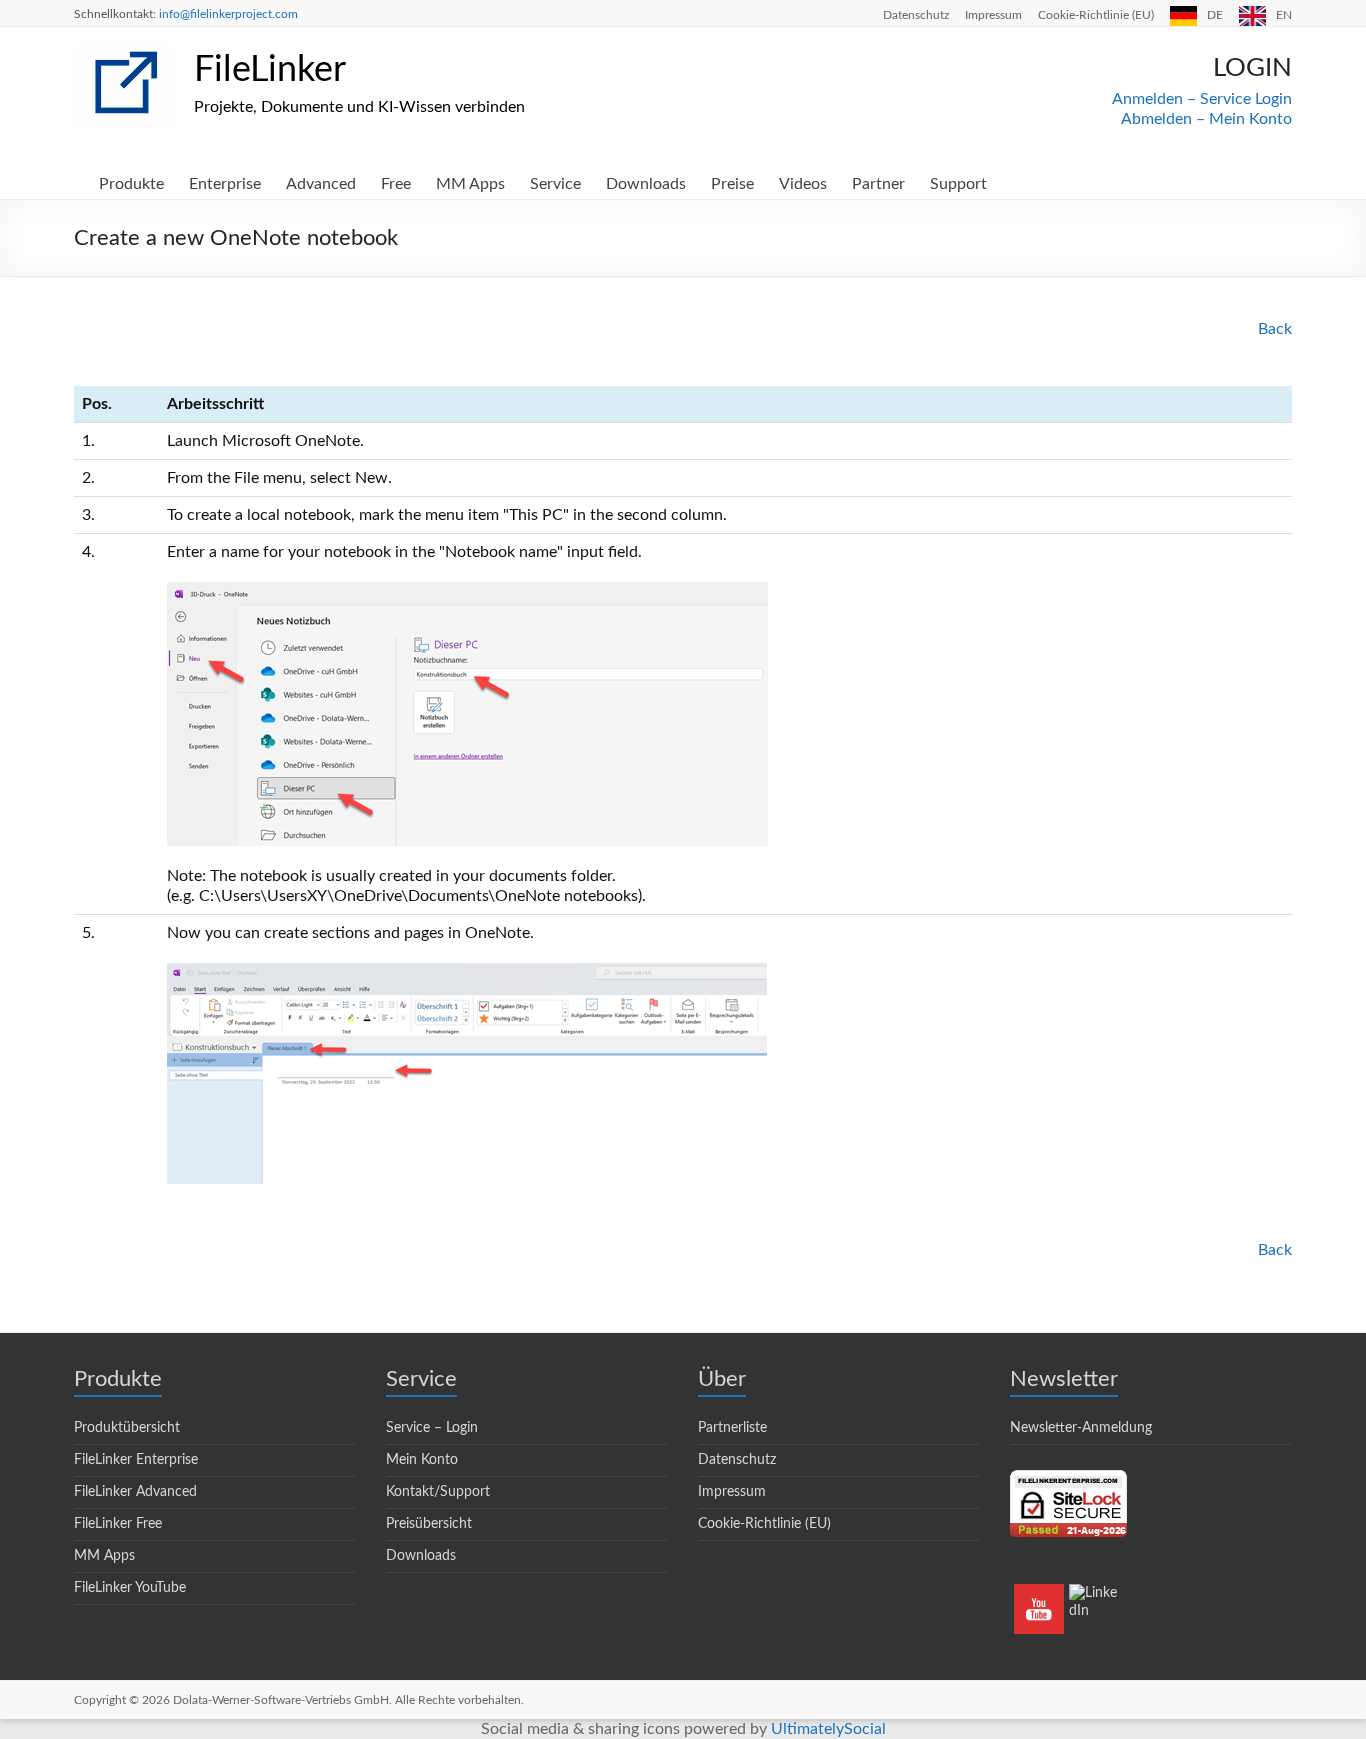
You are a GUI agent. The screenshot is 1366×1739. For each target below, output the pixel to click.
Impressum (993, 15)
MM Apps (470, 184)
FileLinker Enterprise (136, 1460)
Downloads (646, 184)
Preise (732, 184)
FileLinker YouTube (130, 1588)
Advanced (321, 184)
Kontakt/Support (438, 1492)
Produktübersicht (127, 1428)
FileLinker (270, 70)
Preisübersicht (429, 1524)
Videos (803, 184)
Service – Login (432, 1428)
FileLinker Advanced (135, 1492)
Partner (878, 184)
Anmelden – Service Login (1202, 99)
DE (1215, 15)
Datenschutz (916, 15)
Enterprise (225, 184)
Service (555, 184)
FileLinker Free (118, 1524)
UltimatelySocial (828, 1729)
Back (1275, 329)
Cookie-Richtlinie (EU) (1096, 15)
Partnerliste (732, 1428)
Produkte (131, 184)
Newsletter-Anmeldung (1081, 1428)
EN (1284, 15)
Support (958, 184)
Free (396, 184)
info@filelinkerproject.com (228, 14)
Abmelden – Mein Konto (1206, 119)
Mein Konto (422, 1460)
